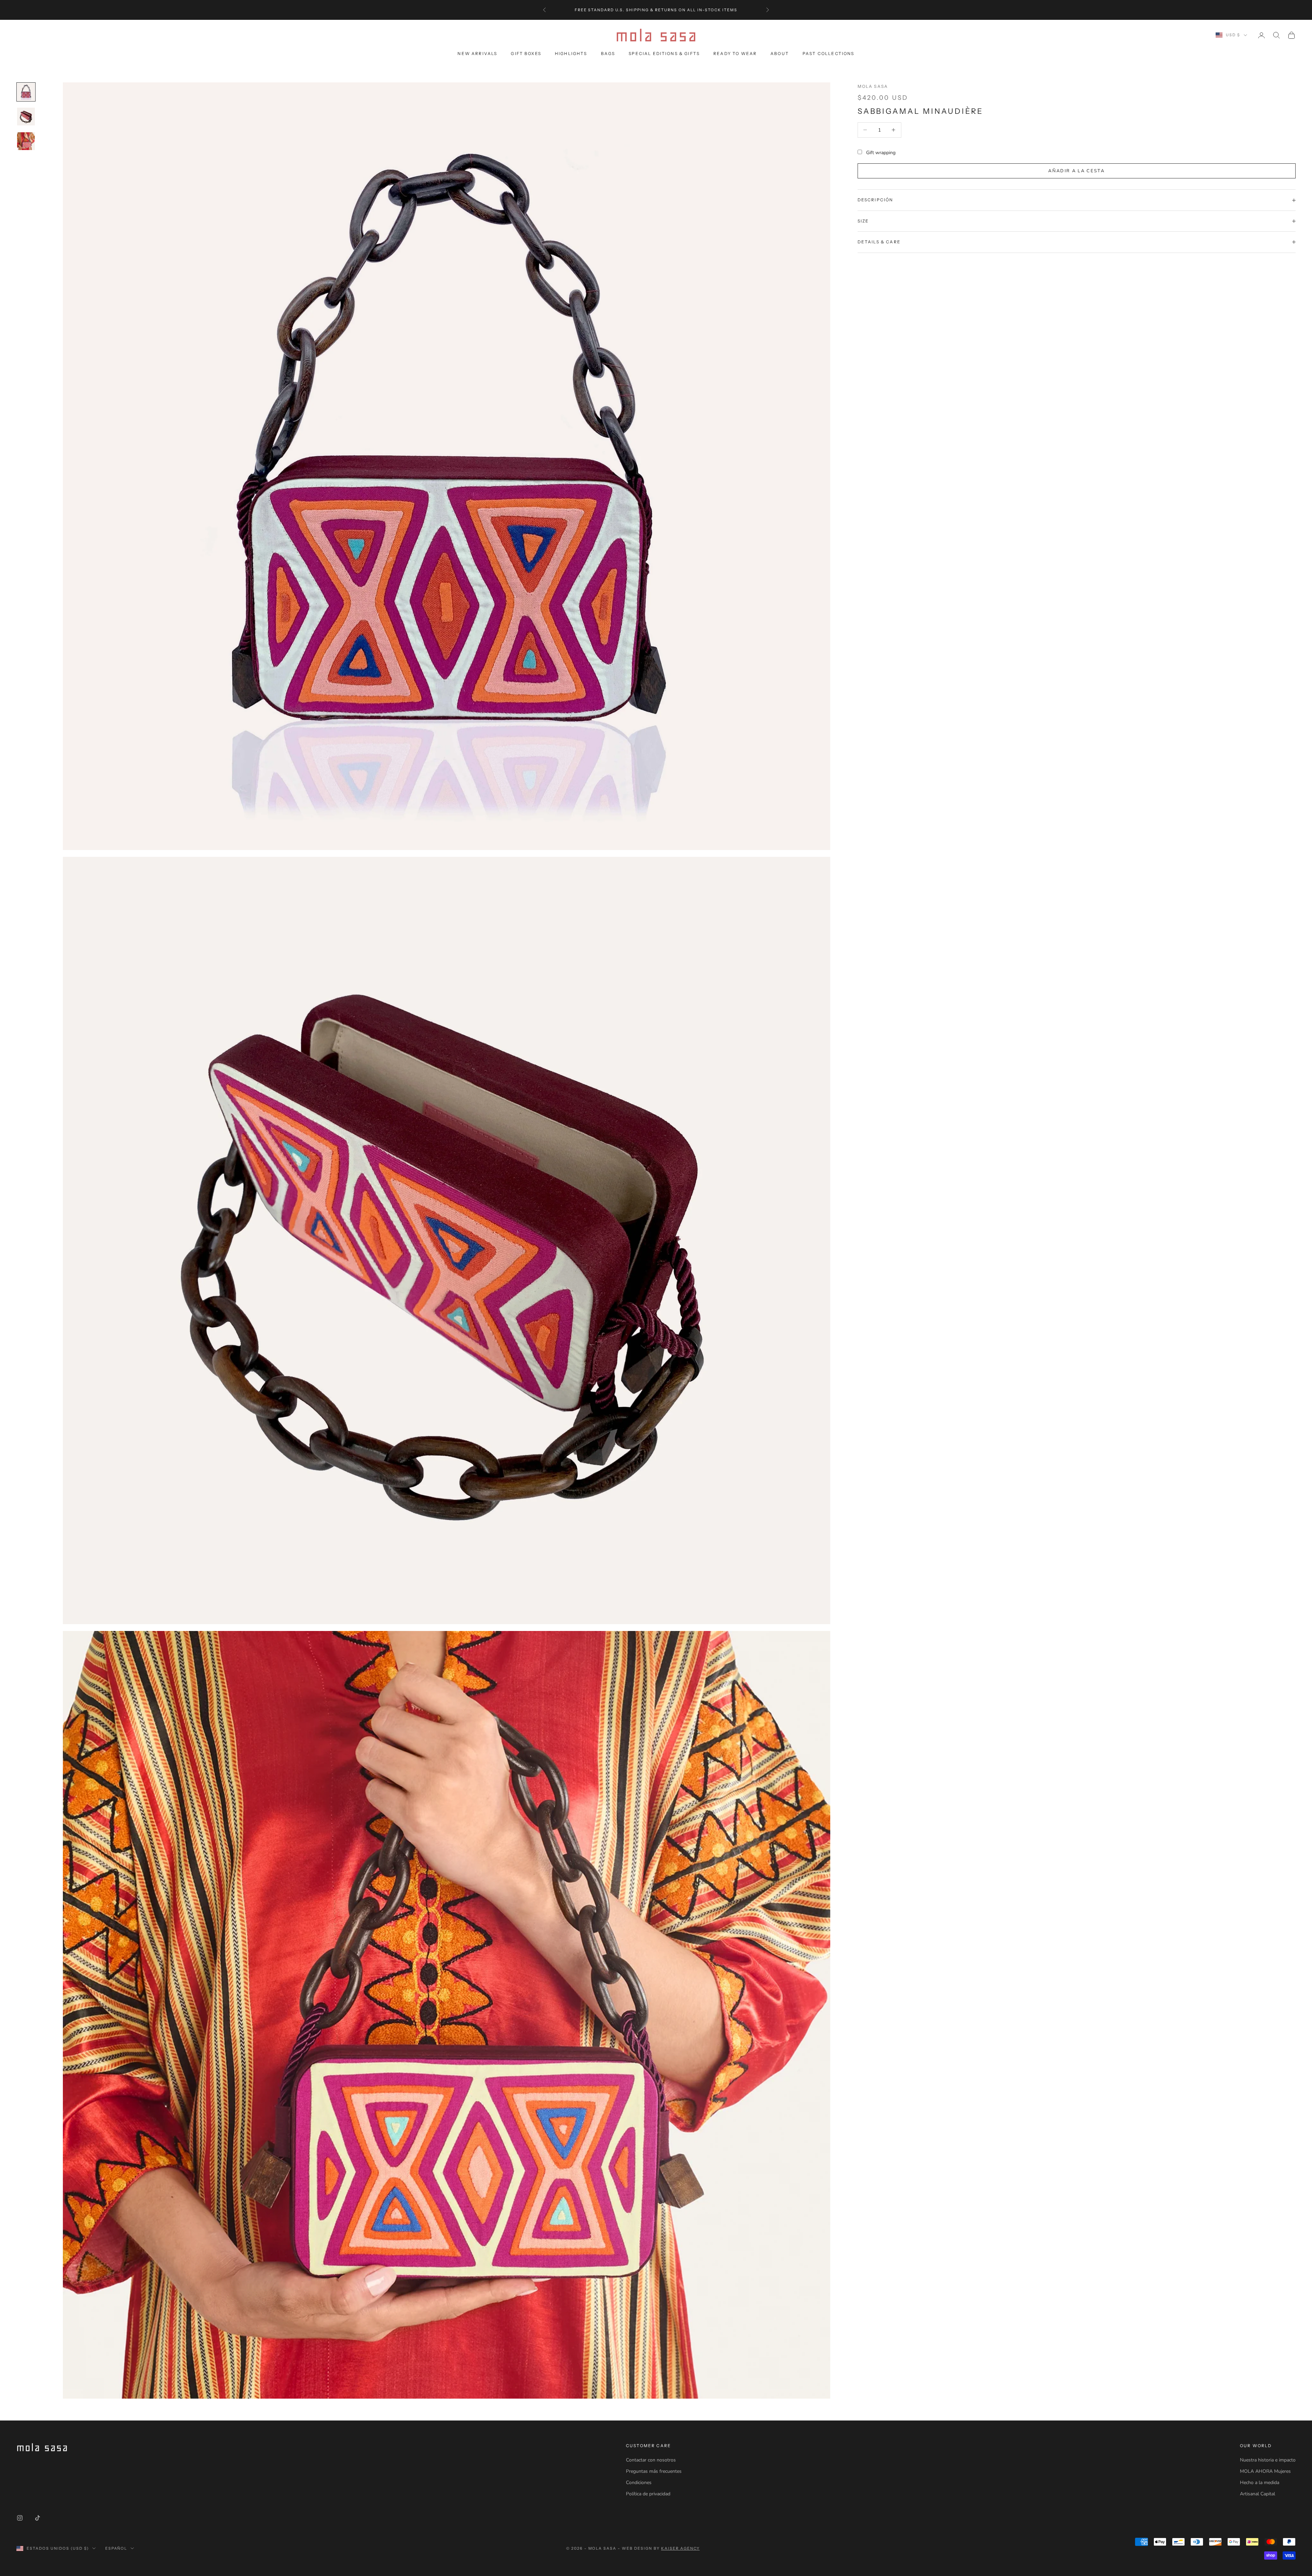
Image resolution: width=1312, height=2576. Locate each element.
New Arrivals (477, 53)
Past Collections (829, 53)
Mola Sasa (873, 86)
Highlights (571, 53)
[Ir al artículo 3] (26, 141)
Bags (608, 53)
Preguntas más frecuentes (654, 2471)
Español (116, 2548)
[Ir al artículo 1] (26, 92)
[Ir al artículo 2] (26, 117)
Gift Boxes (526, 53)
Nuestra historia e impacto (1268, 2460)
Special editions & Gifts (664, 53)
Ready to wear (735, 53)
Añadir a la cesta (1076, 171)
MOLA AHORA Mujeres (1265, 2471)
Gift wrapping (881, 153)
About (780, 53)
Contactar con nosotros (651, 2460)
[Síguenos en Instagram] (20, 2518)
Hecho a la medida (1260, 2483)
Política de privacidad (648, 2494)
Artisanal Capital (1258, 2494)
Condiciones (639, 2483)
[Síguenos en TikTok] (38, 2518)
